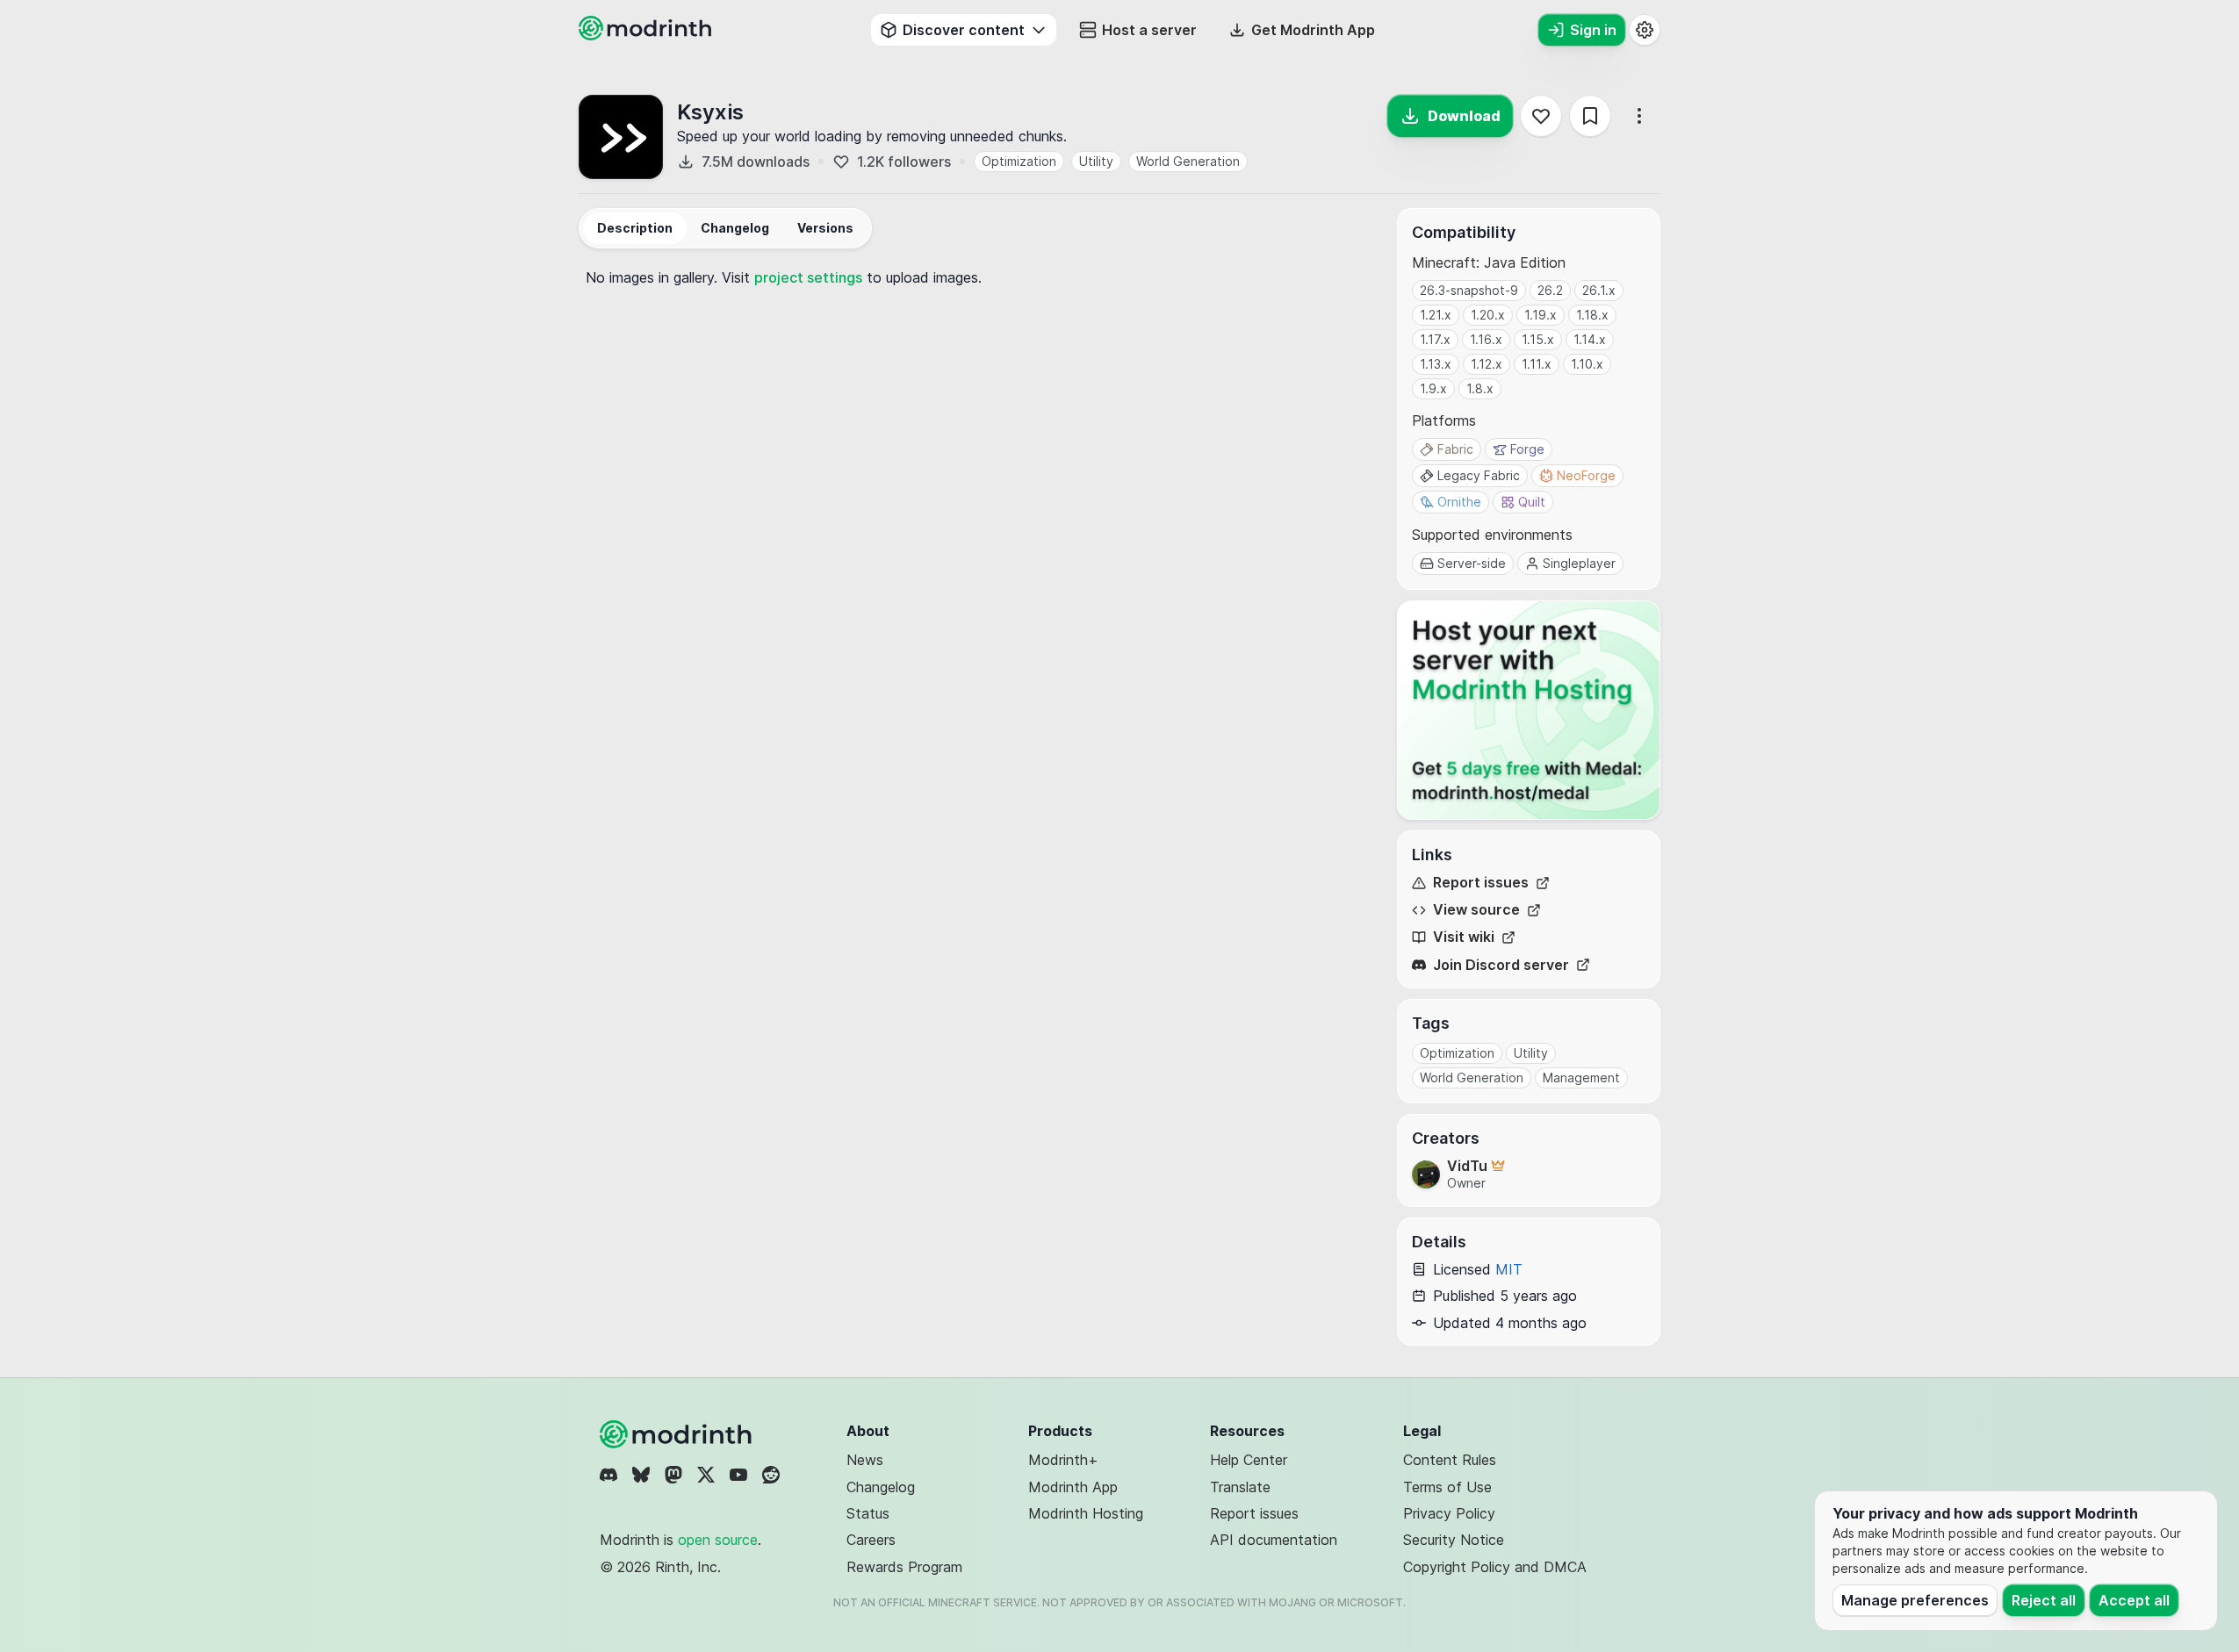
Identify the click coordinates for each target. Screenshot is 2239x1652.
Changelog (881, 1487)
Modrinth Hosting (1086, 1513)
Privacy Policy (1449, 1513)
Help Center (1249, 1460)
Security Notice (1454, 1540)
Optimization (1019, 161)
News (865, 1460)
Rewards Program (904, 1567)
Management (1581, 1077)
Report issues (1481, 883)
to (820, 277)
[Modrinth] (678, 1434)
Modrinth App (1073, 1487)
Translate (1240, 1487)
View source (1476, 910)
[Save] (1590, 116)
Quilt (1532, 502)
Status (868, 1513)
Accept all (2134, 1600)
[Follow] (1541, 116)
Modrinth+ (1063, 1460)
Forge (1527, 449)
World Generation (1188, 161)
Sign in (1593, 30)
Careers (871, 1540)
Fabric (1455, 449)
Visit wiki (1464, 937)
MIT (1509, 1269)
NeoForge (1586, 475)
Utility (1096, 161)
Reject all (2044, 1600)
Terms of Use (1447, 1487)
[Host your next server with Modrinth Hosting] (1529, 710)
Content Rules (1450, 1460)
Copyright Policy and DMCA (1495, 1567)
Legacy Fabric (1479, 475)
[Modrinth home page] (647, 35)
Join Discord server (1501, 965)
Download (1464, 116)
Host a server (1149, 30)
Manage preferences (1915, 1600)
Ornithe (1459, 502)
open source (718, 1540)
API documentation (1274, 1540)
